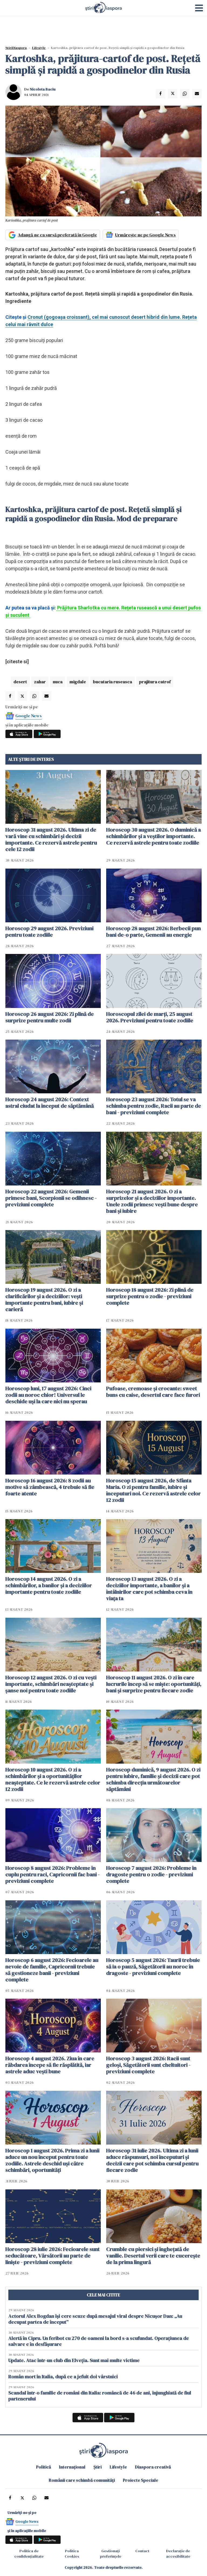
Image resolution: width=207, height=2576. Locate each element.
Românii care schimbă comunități (82, 2480)
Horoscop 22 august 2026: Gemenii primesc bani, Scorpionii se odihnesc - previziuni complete (51, 1198)
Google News (29, 716)
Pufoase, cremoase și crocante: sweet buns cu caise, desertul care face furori (153, 1392)
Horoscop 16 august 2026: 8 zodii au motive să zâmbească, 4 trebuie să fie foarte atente (50, 1487)
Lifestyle (39, 48)
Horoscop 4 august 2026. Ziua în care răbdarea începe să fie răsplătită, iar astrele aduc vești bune (50, 2065)
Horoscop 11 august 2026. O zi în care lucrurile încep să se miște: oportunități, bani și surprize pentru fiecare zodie (154, 1684)
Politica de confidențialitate (29, 2554)
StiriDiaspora (16, 48)
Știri (98, 2467)
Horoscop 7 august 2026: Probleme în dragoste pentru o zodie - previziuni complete (151, 1874)
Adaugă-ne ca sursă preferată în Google (57, 235)
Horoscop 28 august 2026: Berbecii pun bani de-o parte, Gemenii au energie (153, 932)
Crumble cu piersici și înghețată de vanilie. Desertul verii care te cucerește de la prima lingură (153, 2256)
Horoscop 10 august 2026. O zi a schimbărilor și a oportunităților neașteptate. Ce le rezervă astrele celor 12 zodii (53, 1779)
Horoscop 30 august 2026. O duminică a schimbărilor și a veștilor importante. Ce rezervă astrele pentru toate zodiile (153, 836)
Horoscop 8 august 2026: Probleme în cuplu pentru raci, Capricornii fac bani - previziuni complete (53, 1874)
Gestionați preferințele (111, 2554)
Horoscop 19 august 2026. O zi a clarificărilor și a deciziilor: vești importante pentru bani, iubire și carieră (44, 1299)
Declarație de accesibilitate (178, 2554)
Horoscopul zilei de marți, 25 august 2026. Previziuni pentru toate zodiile (150, 1017)
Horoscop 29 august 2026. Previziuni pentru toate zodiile (49, 932)
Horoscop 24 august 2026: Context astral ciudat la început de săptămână (50, 1103)
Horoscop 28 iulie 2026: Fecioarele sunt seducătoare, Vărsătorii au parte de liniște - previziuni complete (53, 2256)
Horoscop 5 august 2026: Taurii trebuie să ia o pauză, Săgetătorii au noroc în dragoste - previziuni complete (153, 1967)
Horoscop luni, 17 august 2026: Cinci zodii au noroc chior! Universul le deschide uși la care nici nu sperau (48, 1395)
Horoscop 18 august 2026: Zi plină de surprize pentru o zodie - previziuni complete (150, 1296)
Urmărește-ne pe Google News (145, 235)
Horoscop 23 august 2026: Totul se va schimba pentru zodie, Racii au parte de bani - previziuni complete (154, 1106)
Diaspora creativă (153, 2467)
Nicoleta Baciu (43, 89)
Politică (44, 2467)
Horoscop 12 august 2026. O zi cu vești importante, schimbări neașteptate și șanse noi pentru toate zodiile (51, 1684)
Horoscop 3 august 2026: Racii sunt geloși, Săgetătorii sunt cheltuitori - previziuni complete (148, 2065)
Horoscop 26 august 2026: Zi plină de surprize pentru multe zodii (50, 1017)
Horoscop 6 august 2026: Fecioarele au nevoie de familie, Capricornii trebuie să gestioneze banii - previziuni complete (52, 1970)
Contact (142, 2551)
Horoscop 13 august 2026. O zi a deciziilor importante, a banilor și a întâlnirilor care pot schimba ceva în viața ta (149, 1589)
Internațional (72, 2467)
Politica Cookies (72, 2554)
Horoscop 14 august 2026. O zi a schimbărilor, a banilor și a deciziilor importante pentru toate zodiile (49, 1585)
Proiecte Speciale (141, 2480)
